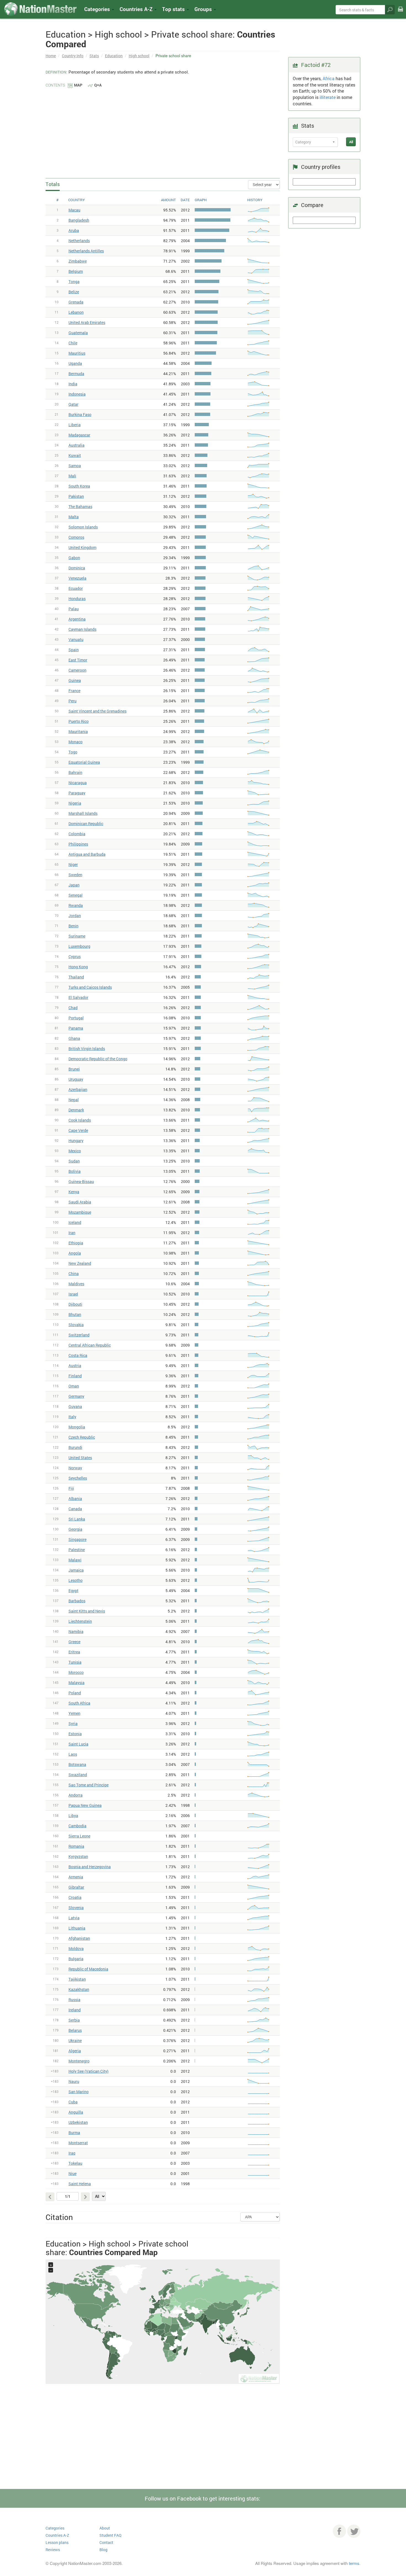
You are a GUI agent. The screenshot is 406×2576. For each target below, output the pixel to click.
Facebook (339, 2531)
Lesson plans (57, 2542)
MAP (78, 85)
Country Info (73, 56)
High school (139, 56)
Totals (53, 184)
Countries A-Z (57, 2535)
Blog (103, 2550)
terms (354, 2563)
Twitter (354, 2531)
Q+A (98, 85)
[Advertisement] (163, 130)
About (105, 2528)
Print (400, 13)
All (351, 142)
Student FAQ (110, 2535)
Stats (94, 56)
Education (114, 56)
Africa (329, 78)
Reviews (53, 2550)
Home (51, 56)
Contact (106, 2542)
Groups (204, 9)
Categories (98, 9)
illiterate (328, 97)
